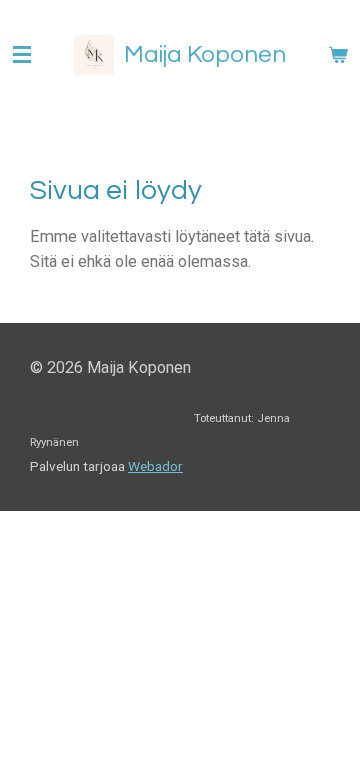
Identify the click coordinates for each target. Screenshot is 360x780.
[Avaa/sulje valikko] (22, 55)
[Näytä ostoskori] (338, 55)
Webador (155, 466)
